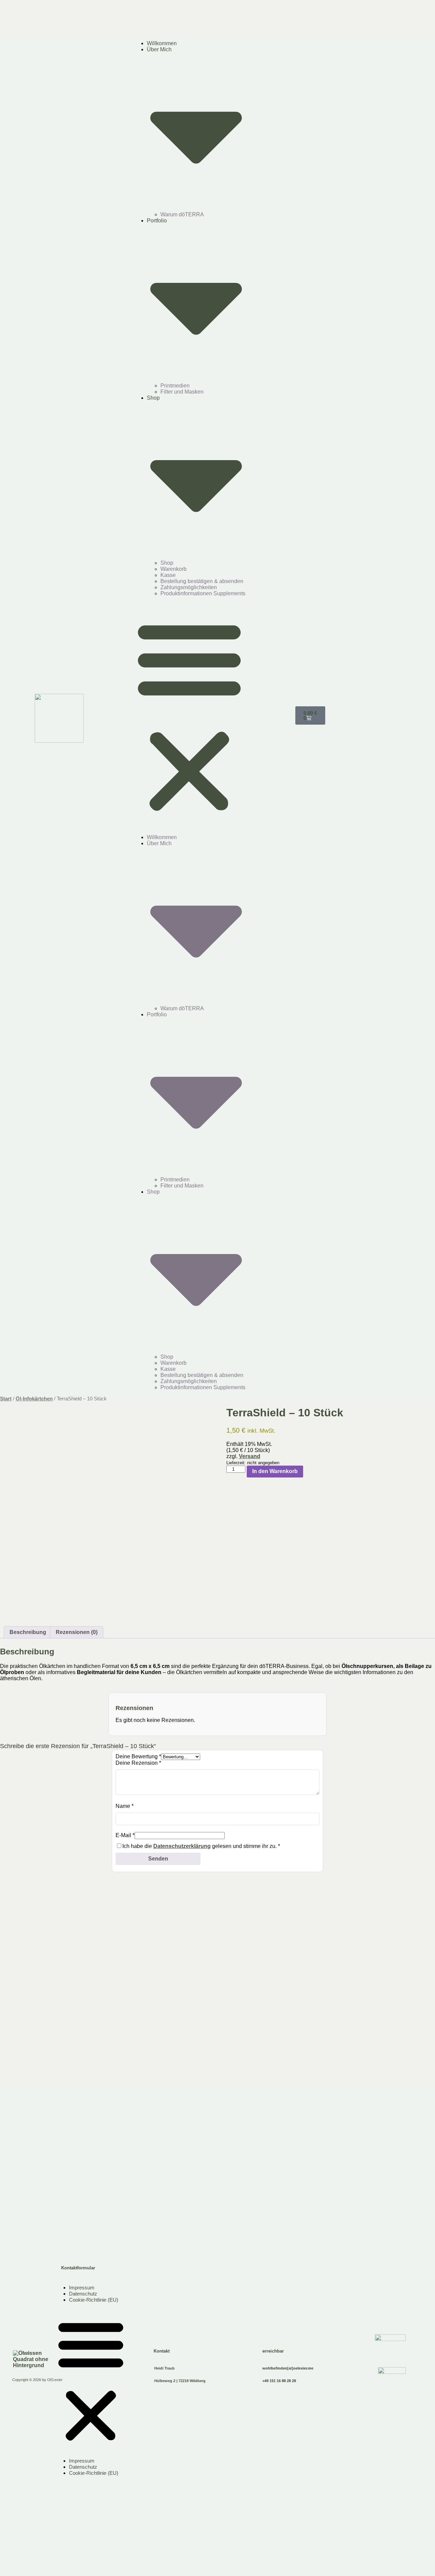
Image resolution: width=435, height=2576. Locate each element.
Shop (167, 563)
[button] (189, 715)
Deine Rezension (138, 1763)
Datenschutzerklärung (182, 1846)
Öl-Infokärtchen (34, 1399)
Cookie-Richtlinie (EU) (94, 2300)
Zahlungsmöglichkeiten (189, 587)
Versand (250, 1456)
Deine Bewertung (138, 1756)
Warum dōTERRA (182, 214)
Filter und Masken (182, 392)
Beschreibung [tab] (28, 1632)
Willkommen (162, 43)
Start (6, 1399)
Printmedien (175, 386)
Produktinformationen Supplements (203, 593)
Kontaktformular (78, 2268)
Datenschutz (83, 2294)
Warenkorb (173, 569)
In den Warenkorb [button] (28, 2062)
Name (125, 1806)
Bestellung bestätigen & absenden (202, 581)
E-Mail (125, 1835)
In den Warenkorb (275, 1471)
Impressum (82, 2288)
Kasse (168, 575)
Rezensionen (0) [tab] (77, 1632)
